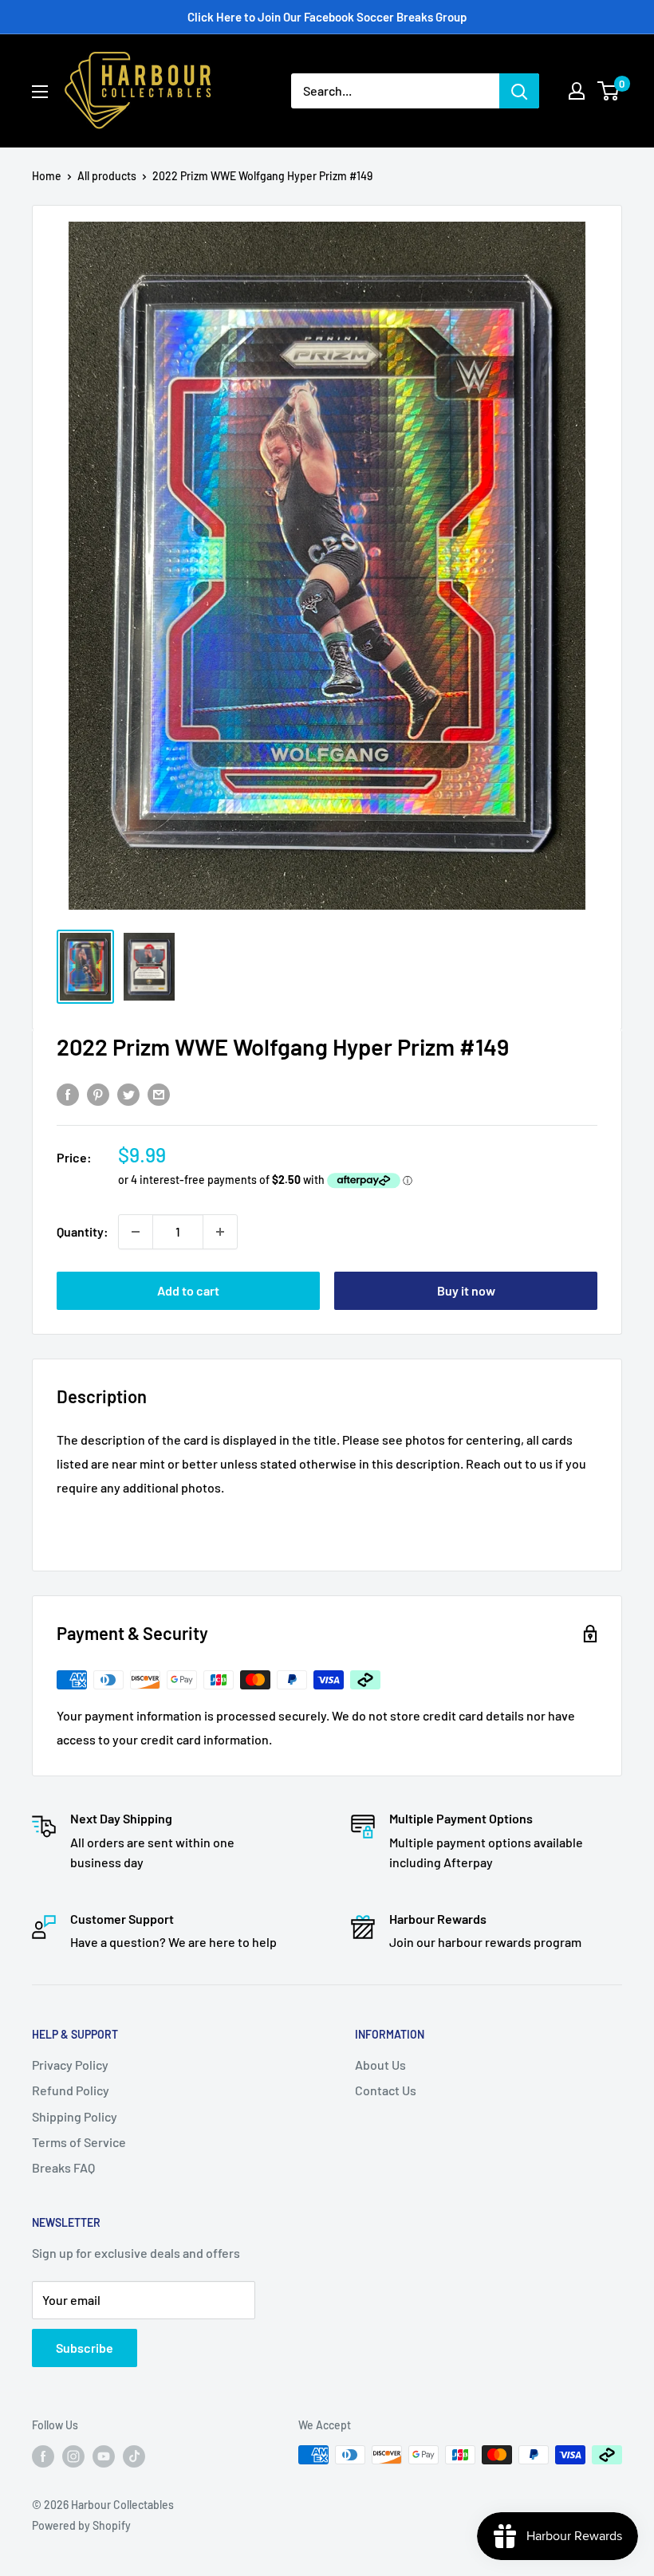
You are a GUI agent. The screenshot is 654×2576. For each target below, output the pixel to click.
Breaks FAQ (63, 2167)
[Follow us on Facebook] (43, 2456)
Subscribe (85, 2348)
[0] (609, 91)
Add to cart (188, 1290)
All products (107, 176)
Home (47, 176)
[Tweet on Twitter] (128, 1093)
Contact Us (386, 2090)
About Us (380, 2065)
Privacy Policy (70, 2065)
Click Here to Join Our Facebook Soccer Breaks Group (327, 17)
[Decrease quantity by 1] (136, 1232)
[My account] (577, 91)
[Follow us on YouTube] (104, 2456)
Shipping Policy (75, 2116)
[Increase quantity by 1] (220, 1232)
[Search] (519, 91)
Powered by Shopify (81, 2525)
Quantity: (83, 1231)
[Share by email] (159, 1093)
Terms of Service (79, 2142)
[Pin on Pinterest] (98, 1093)
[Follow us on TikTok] (134, 2456)
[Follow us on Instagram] (73, 2456)
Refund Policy (71, 2090)
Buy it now (466, 1290)
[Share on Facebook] (68, 1093)
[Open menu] (40, 92)
